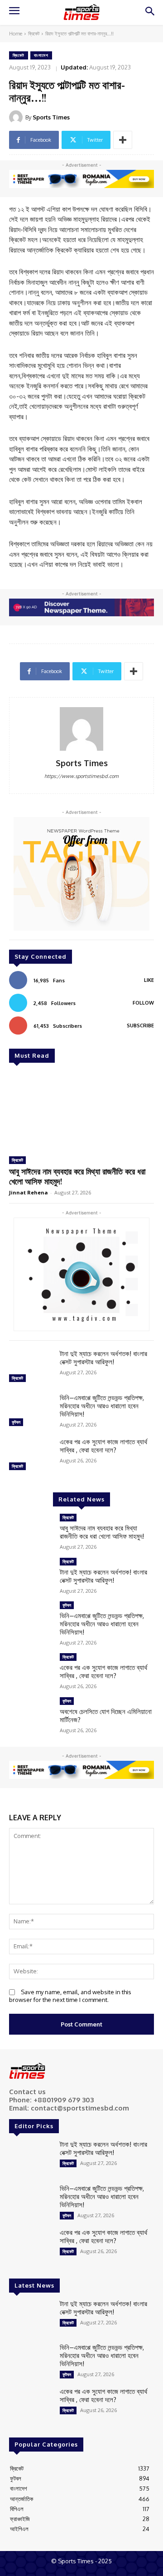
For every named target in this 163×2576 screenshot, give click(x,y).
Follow (143, 1003)
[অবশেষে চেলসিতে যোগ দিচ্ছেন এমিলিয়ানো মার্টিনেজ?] (31, 1715)
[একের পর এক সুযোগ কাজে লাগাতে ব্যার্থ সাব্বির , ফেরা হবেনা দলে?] (31, 1455)
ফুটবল (16, 1422)
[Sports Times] (81, 12)
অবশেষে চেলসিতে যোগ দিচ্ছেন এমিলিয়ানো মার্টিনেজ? (106, 1716)
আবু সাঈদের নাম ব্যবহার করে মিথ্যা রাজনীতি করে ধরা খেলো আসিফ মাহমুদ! (77, 1176)
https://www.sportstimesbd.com (81, 776)
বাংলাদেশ (41, 55)
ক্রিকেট (34, 34)
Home (16, 34)
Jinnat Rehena (29, 1192)
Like (149, 980)
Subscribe (140, 1025)
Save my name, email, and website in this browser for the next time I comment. (70, 1996)
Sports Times (51, 117)
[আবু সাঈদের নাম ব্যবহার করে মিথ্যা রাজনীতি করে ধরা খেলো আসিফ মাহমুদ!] (81, 1111)
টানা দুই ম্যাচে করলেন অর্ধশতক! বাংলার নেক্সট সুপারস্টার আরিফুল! (103, 1358)
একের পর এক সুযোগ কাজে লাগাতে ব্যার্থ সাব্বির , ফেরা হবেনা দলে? (103, 1446)
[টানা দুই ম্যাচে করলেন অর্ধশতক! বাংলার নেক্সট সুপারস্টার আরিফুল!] (31, 1367)
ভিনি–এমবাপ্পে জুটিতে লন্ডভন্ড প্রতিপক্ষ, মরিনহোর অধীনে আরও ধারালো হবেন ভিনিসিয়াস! (102, 1406)
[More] (123, 140)
